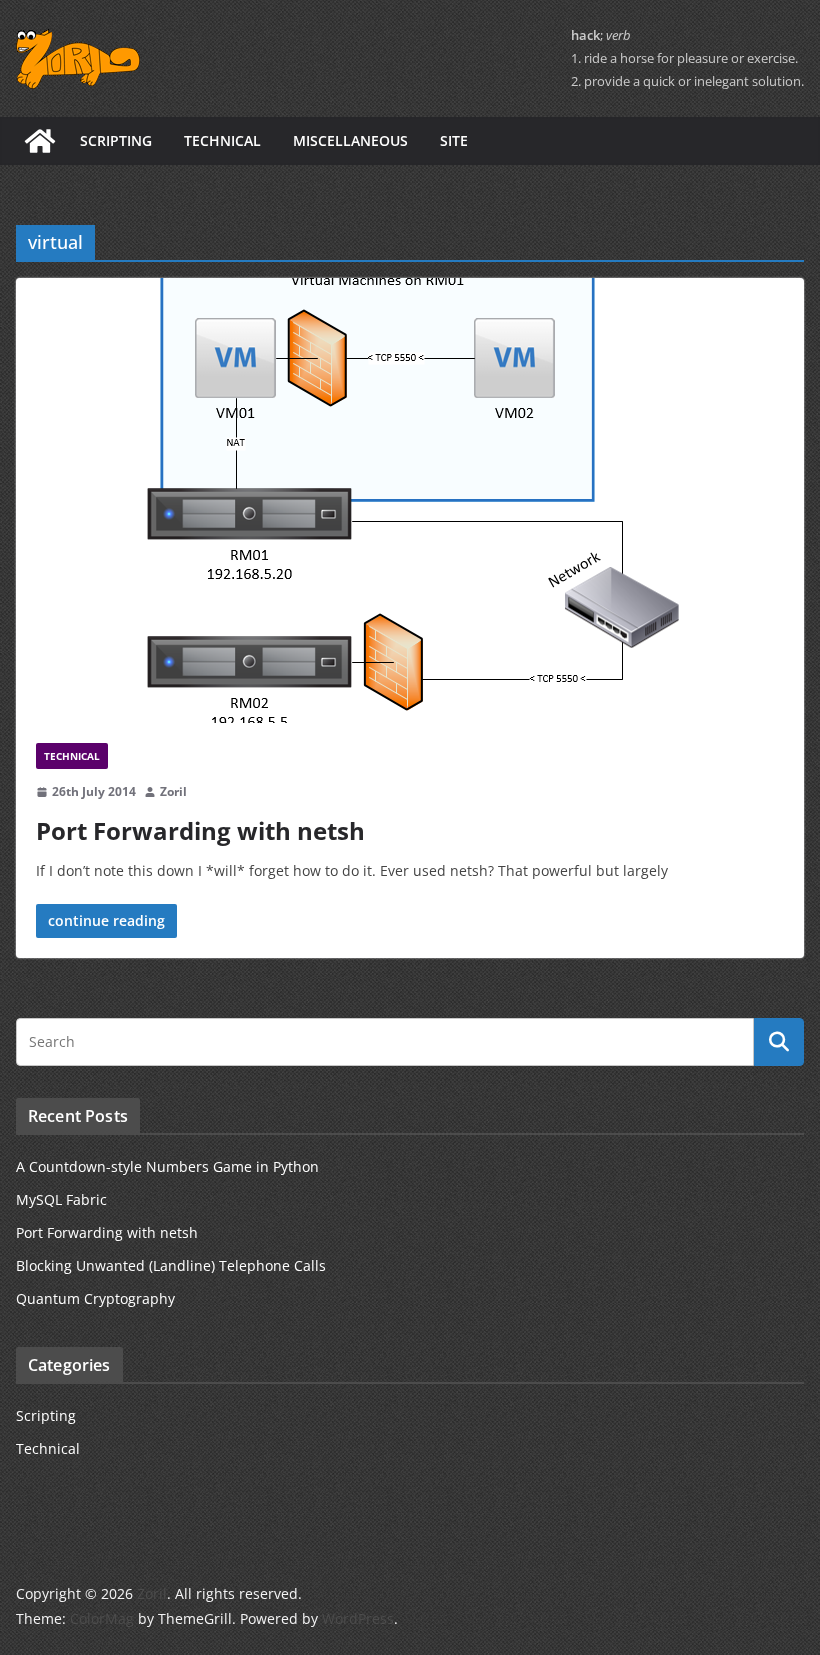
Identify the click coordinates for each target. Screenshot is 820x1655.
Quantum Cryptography (95, 1298)
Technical (222, 140)
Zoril (173, 791)
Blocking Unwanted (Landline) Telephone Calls (171, 1265)
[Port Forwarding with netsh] (410, 500)
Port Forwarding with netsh (200, 830)
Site (454, 140)
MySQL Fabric (61, 1199)
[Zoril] (40, 141)
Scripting (116, 140)
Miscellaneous (350, 140)
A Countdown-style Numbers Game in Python (167, 1166)
